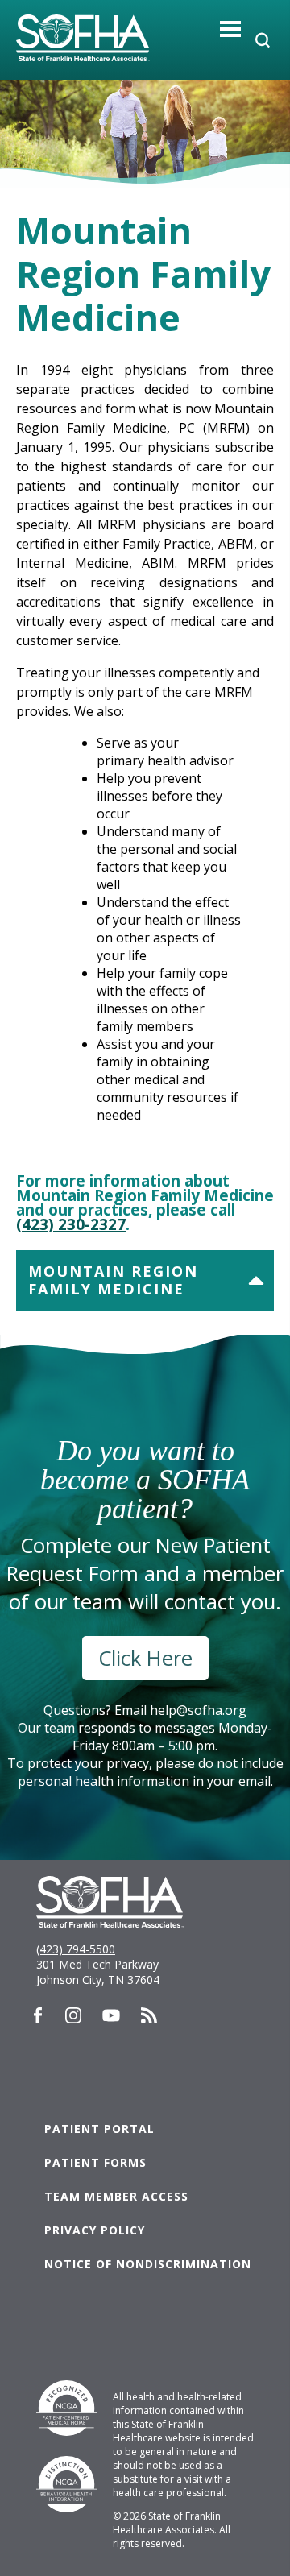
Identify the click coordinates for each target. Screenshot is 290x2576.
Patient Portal (99, 2129)
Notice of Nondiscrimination (148, 2264)
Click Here (145, 1658)
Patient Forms (95, 2162)
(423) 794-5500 (76, 1949)
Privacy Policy (95, 2230)
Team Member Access (116, 2196)
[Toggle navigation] (231, 29)
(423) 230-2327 (71, 1224)
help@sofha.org (198, 1710)
